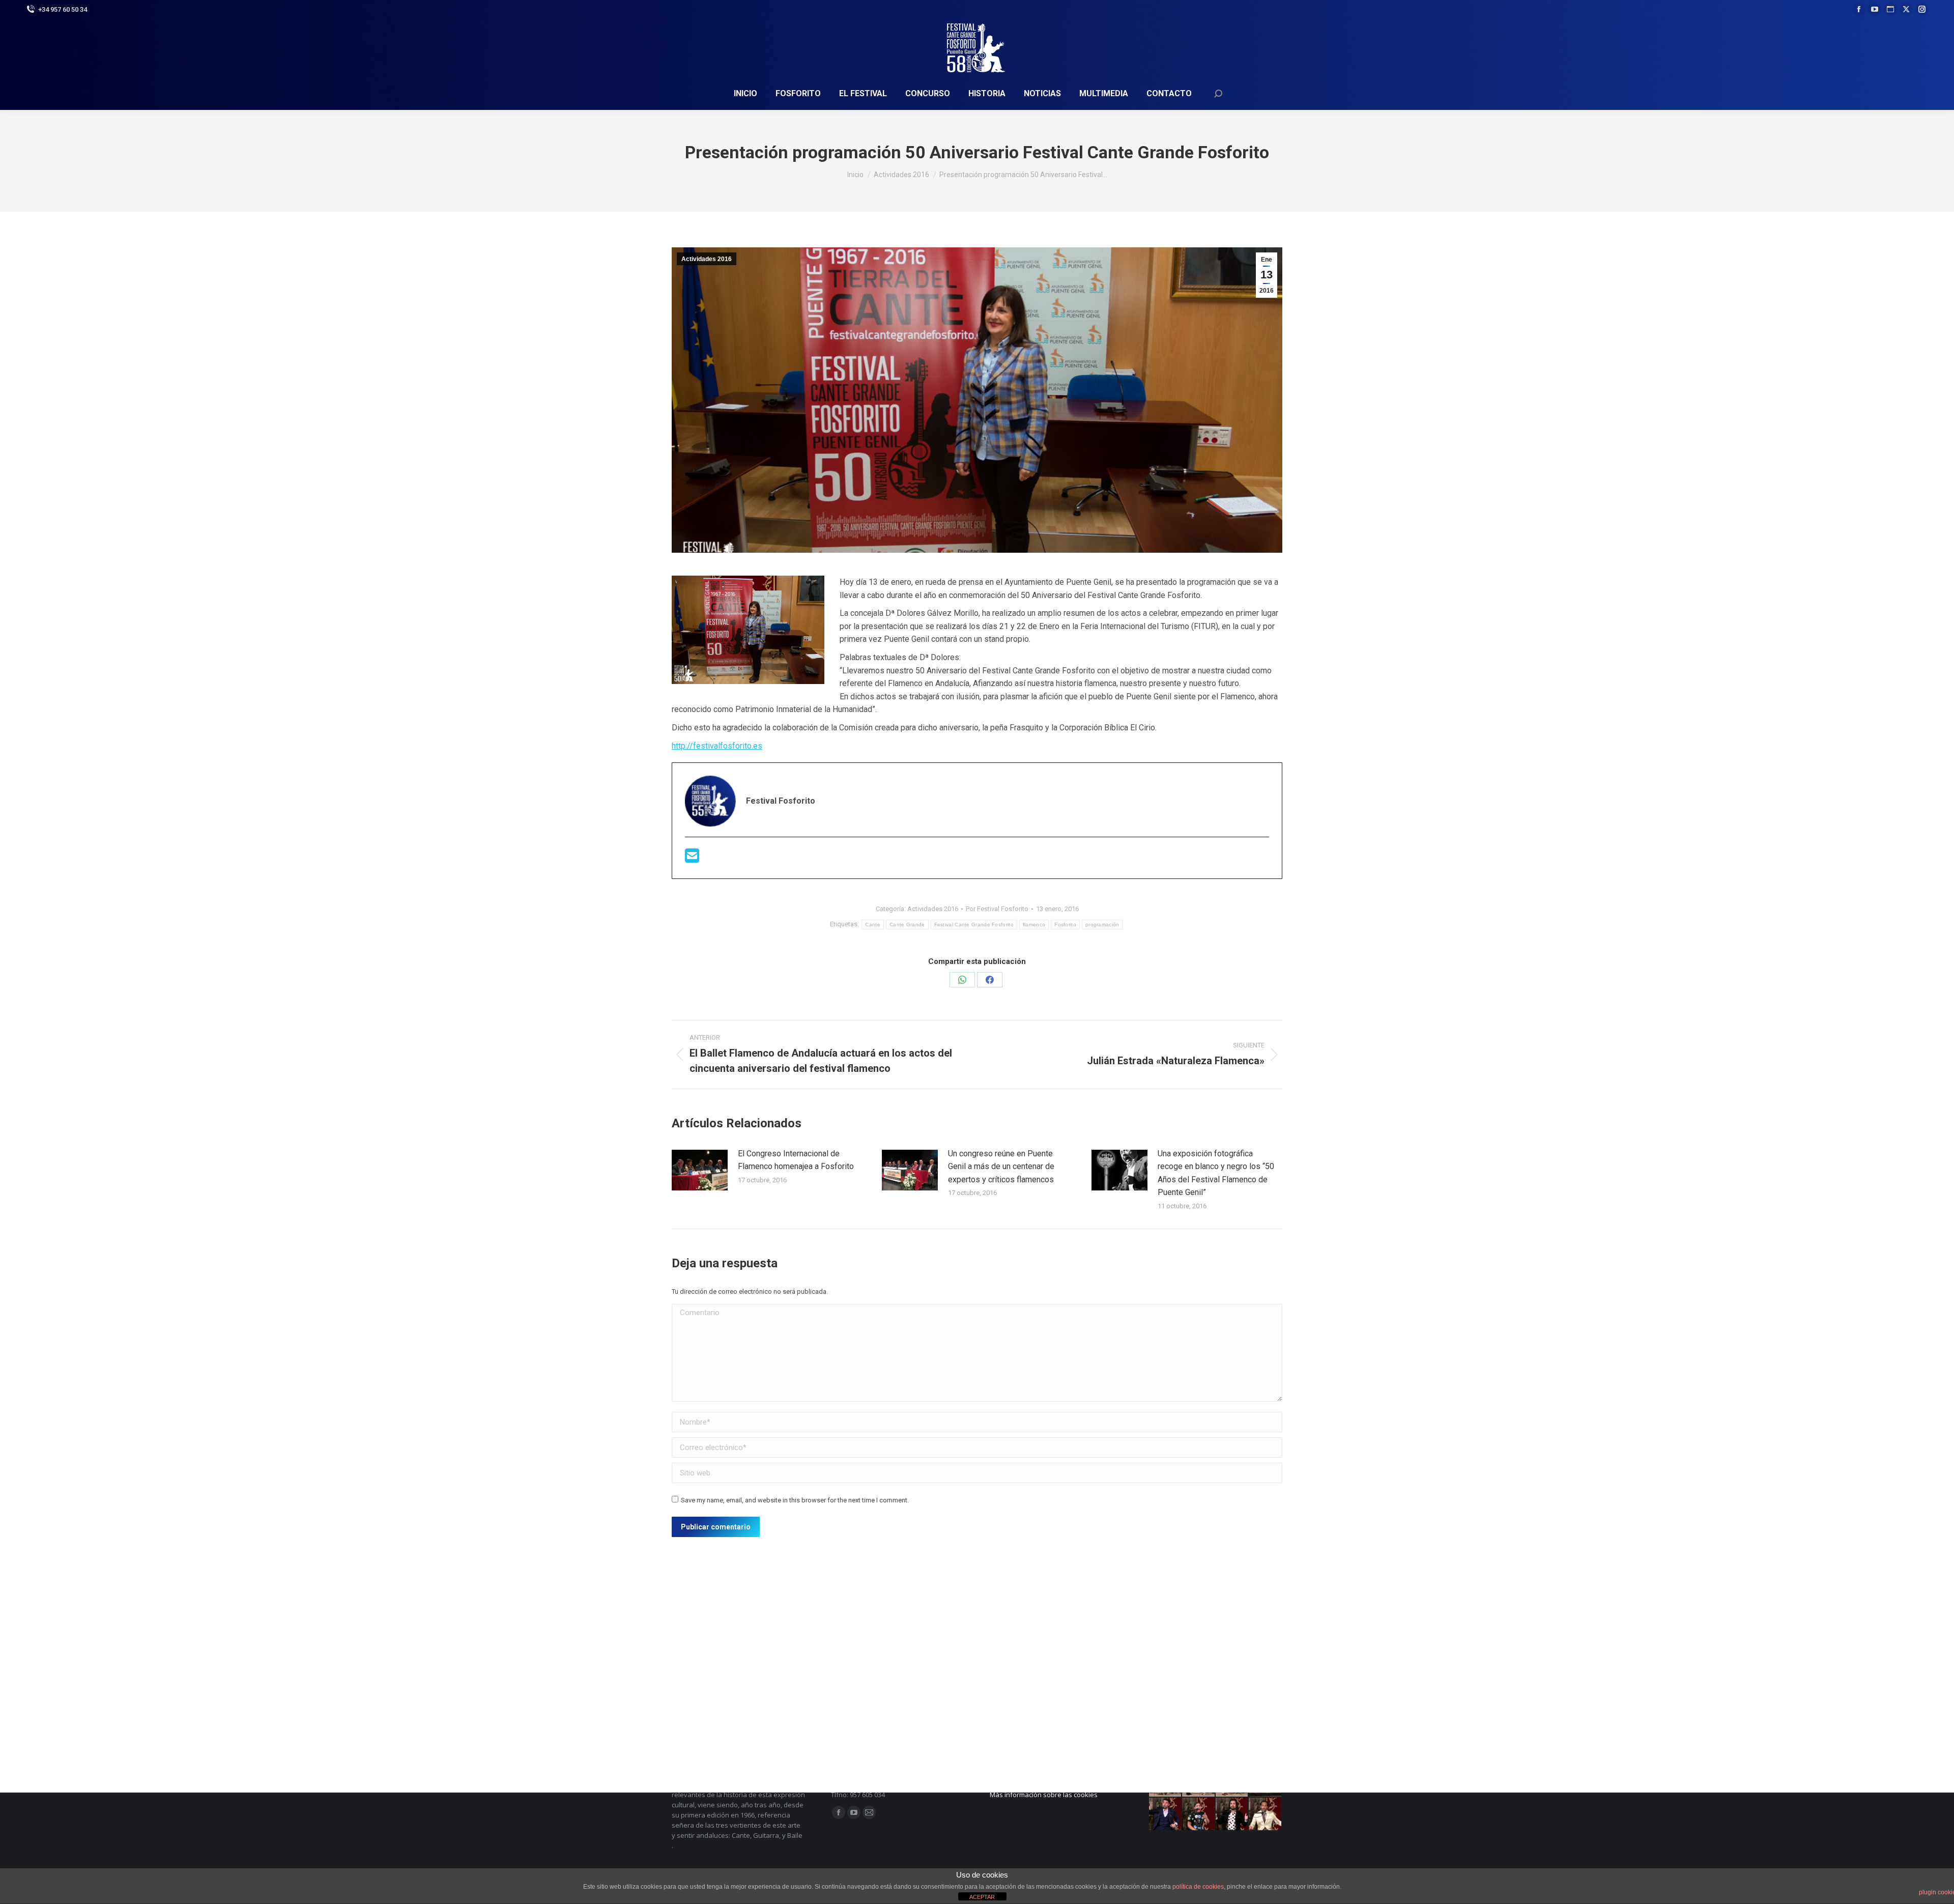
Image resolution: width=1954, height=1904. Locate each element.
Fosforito (1065, 925)
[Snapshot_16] (1199, 1814)
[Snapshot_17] (1166, 1814)
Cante (873, 925)
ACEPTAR (982, 1897)
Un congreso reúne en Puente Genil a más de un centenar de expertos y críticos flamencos (1001, 1167)
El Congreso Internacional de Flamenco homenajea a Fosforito (796, 1160)
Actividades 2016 (707, 259)
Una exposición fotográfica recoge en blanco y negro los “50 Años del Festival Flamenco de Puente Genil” (1216, 1173)
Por (997, 909)
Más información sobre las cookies (1044, 1795)
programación (1102, 925)
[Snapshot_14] (1266, 1814)
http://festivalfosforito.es (717, 746)
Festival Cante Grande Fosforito (974, 925)
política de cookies (1198, 1887)
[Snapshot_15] (1232, 1814)
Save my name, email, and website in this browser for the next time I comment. (795, 1500)
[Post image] (700, 1170)
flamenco (1034, 925)
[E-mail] (692, 859)
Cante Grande (907, 925)
